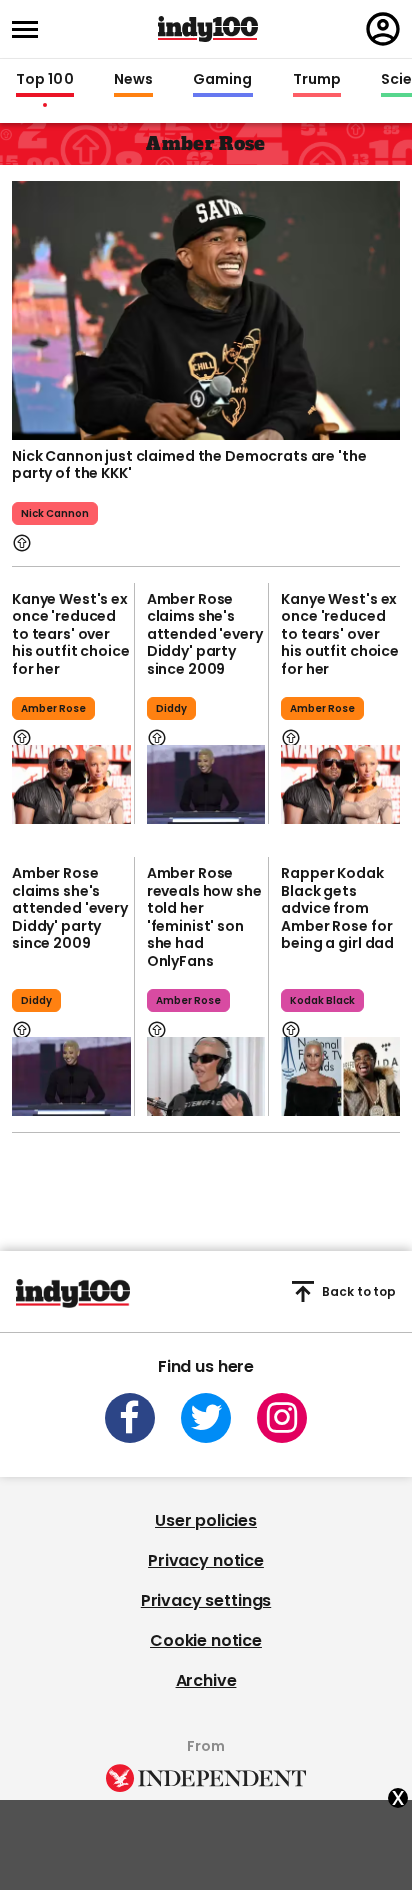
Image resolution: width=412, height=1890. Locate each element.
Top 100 (45, 80)
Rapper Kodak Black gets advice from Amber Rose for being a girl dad (337, 908)
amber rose (53, 708)
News (133, 80)
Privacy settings (206, 1600)
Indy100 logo (208, 29)
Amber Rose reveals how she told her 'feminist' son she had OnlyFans (204, 917)
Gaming (223, 80)
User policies (206, 1520)
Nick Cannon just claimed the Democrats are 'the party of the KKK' (189, 465)
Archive (206, 1680)
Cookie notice (206, 1640)
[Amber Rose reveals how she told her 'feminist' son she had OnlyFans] (206, 1076)
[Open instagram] (282, 1418)
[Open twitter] (206, 1418)
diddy (171, 708)
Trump (317, 80)
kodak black (322, 1000)
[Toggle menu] (31, 29)
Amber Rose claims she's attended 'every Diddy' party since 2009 (205, 634)
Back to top (359, 1291)
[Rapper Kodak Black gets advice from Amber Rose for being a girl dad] (340, 1076)
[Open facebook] (130, 1418)
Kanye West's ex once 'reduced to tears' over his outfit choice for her (71, 634)
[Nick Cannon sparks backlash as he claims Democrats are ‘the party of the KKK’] (206, 308)
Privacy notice (206, 1560)
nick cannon (55, 513)
